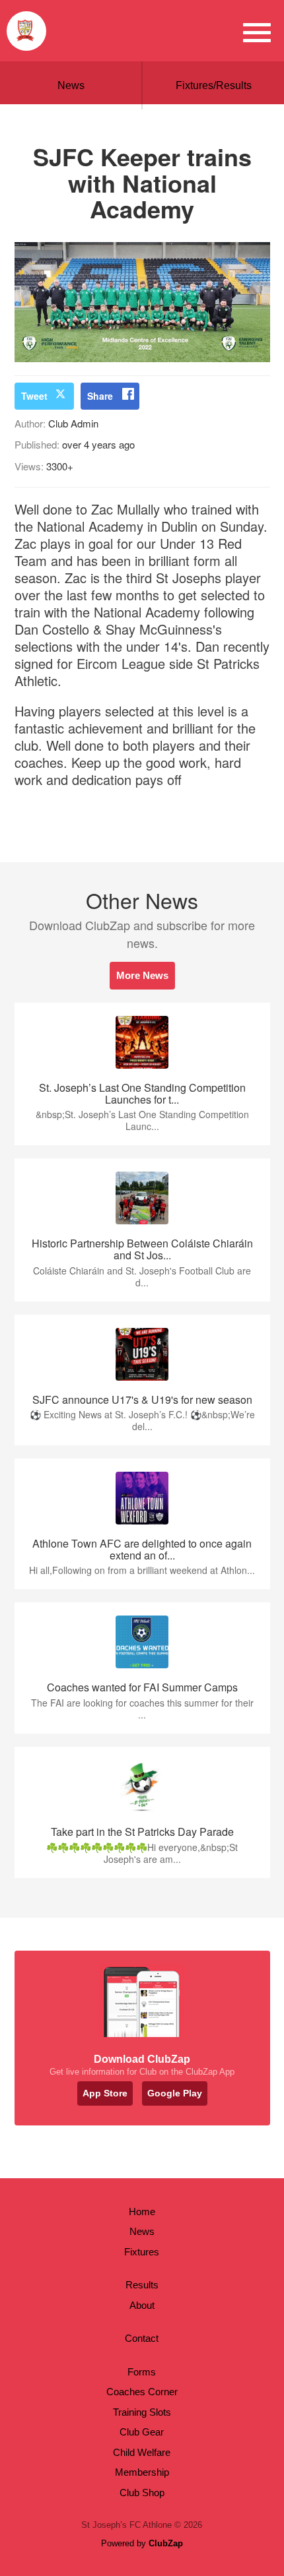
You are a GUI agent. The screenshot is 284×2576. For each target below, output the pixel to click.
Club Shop (142, 2493)
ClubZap (166, 2543)
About (142, 2305)
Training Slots (142, 2412)
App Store (105, 2093)
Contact (142, 2338)
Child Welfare (142, 2452)
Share (100, 396)
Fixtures (142, 2252)
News (71, 85)
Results (142, 2285)
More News (142, 975)
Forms (142, 2372)
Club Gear (142, 2432)
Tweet (34, 396)
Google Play (175, 2093)
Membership (142, 2472)
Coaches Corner (142, 2392)
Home (142, 2212)
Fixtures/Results (214, 85)
